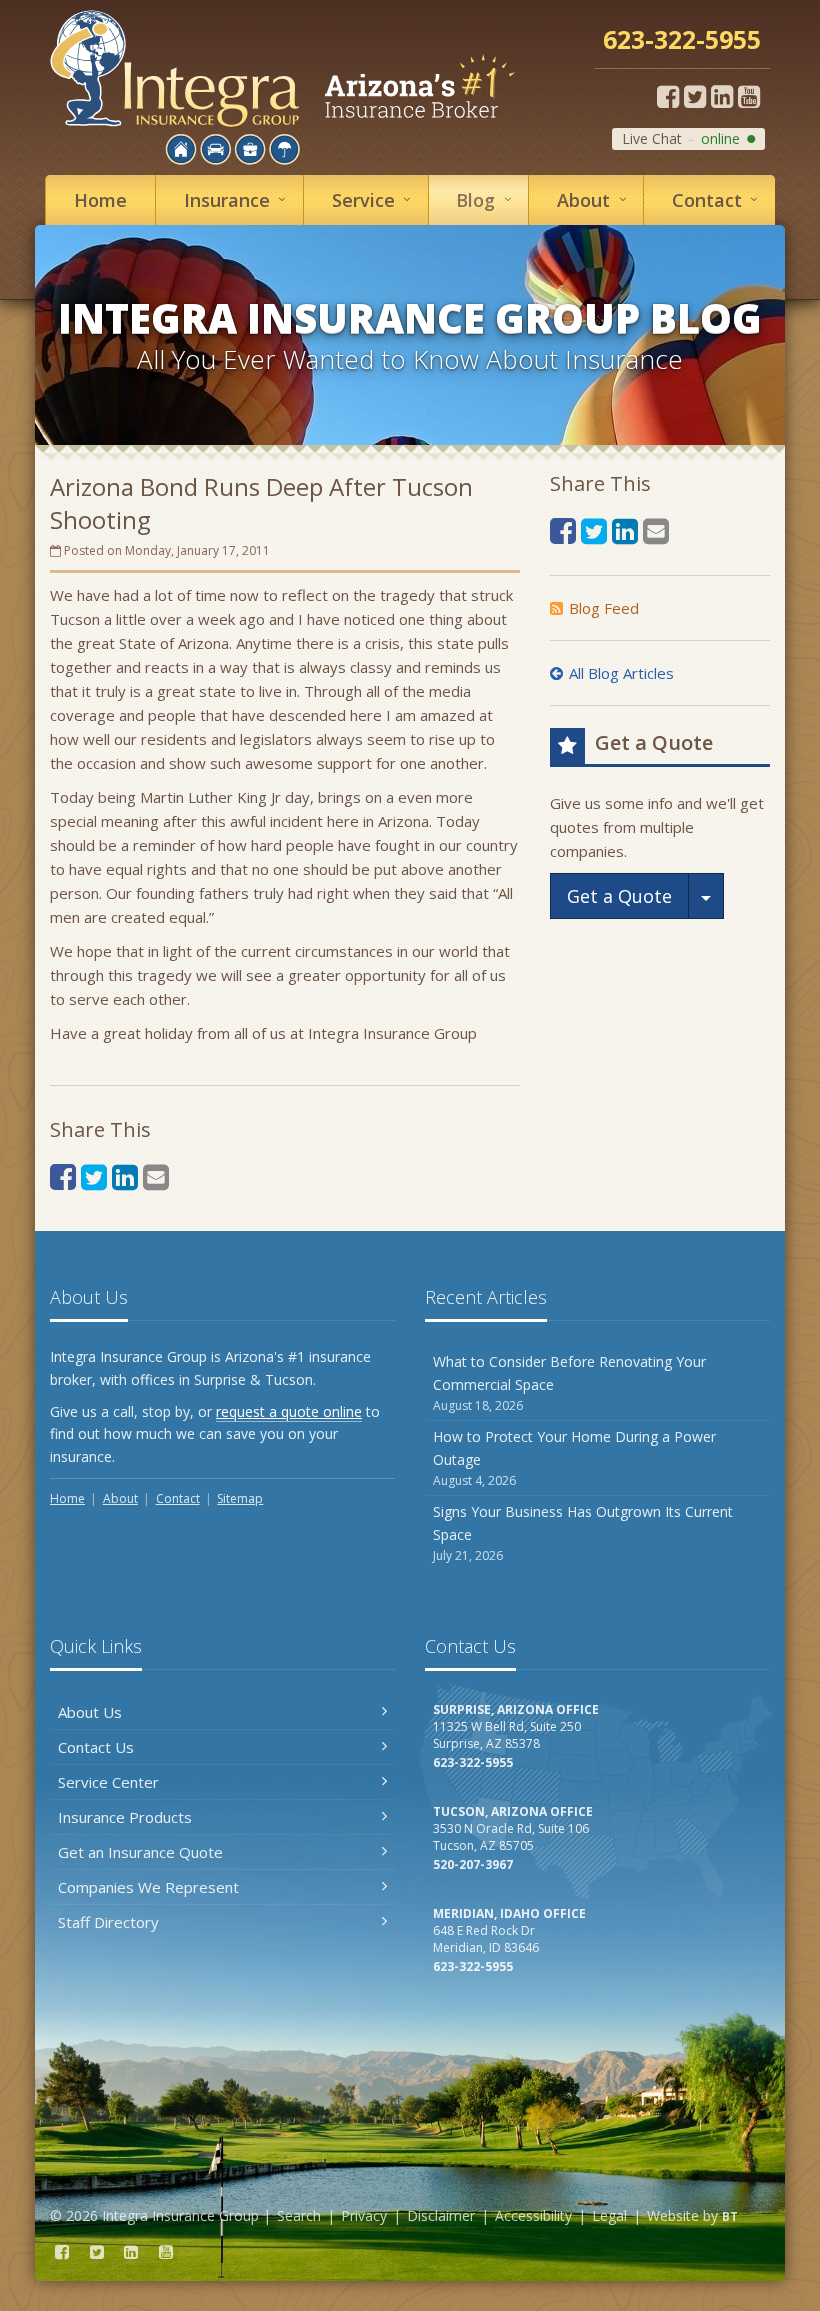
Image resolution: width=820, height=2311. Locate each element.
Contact (719, 199)
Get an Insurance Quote (140, 1852)
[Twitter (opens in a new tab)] (695, 96)
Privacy (364, 2215)
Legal (609, 2215)
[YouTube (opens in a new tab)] (749, 96)
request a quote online (289, 1411)
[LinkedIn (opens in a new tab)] (722, 96)
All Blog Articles (621, 673)
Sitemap (240, 1498)
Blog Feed (604, 608)
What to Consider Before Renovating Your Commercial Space (569, 1383)
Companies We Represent (148, 1887)
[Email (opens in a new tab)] (156, 1176)
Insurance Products (125, 1817)
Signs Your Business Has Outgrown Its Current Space (583, 1533)
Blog (487, 199)
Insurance (239, 199)
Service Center (108, 1782)
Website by (692, 2215)
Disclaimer (441, 2215)
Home (100, 200)
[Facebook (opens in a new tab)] (668, 96)
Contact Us (96, 1747)
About (595, 199)
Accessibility (533, 2215)
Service (375, 199)
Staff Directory (108, 1922)
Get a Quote (619, 896)
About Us (90, 1712)
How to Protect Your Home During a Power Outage (574, 1458)
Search (299, 2215)
